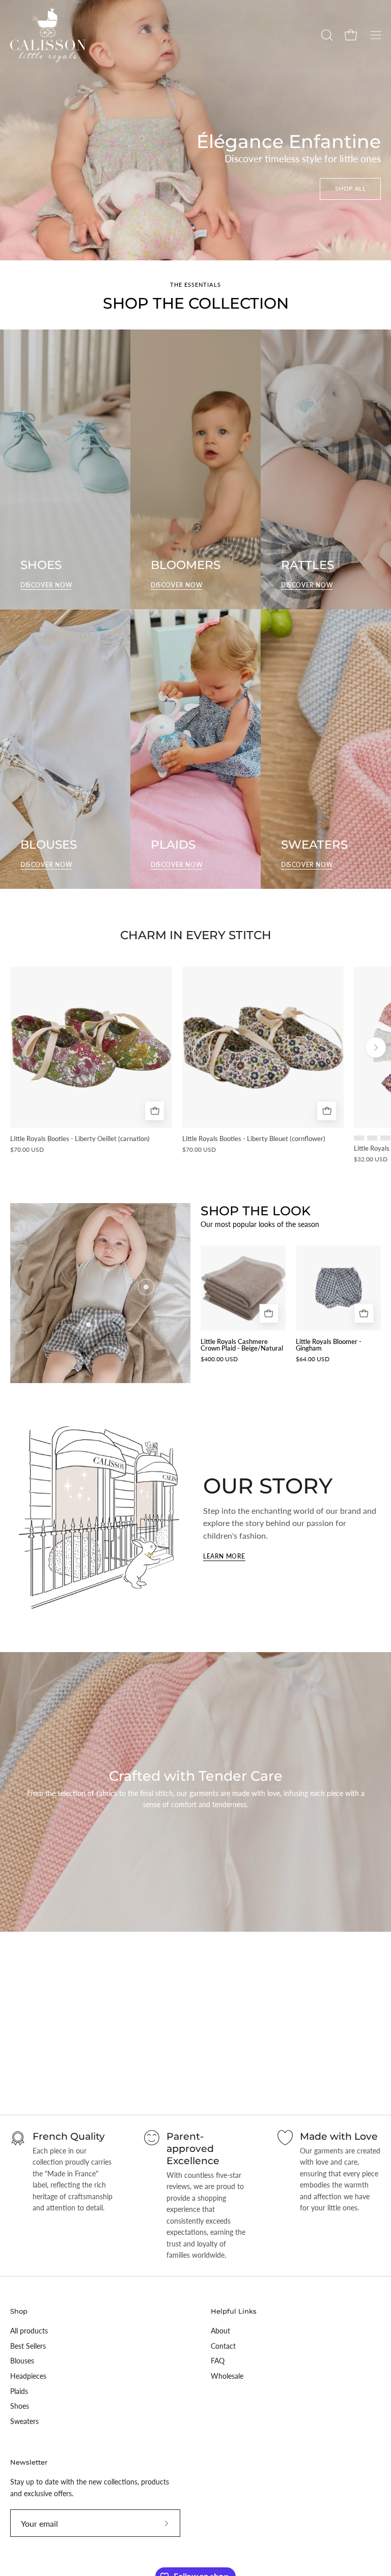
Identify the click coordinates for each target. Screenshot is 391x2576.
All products (29, 2331)
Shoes (20, 2406)
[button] (326, 35)
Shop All (351, 188)
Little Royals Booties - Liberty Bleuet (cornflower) (254, 1139)
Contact (223, 2346)
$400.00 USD (219, 1359)
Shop (19, 2311)
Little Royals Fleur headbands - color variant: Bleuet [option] (359, 1138)
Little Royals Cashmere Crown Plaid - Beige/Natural (242, 1345)
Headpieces (28, 2376)
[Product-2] (89, 1325)
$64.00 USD (313, 1359)
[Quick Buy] (155, 1111)
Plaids (19, 2391)
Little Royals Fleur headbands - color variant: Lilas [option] (372, 1138)
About (220, 2331)
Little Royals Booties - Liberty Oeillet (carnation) (80, 1139)
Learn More (224, 1556)
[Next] (376, 1047)
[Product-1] (146, 1287)
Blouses (22, 2361)
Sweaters (24, 2421)
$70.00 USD (27, 1150)
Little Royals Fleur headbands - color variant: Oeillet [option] (385, 1138)
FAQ (218, 2361)
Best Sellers (28, 2346)
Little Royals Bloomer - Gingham (329, 1345)
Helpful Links (234, 2311)
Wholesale (227, 2376)
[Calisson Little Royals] (48, 35)
